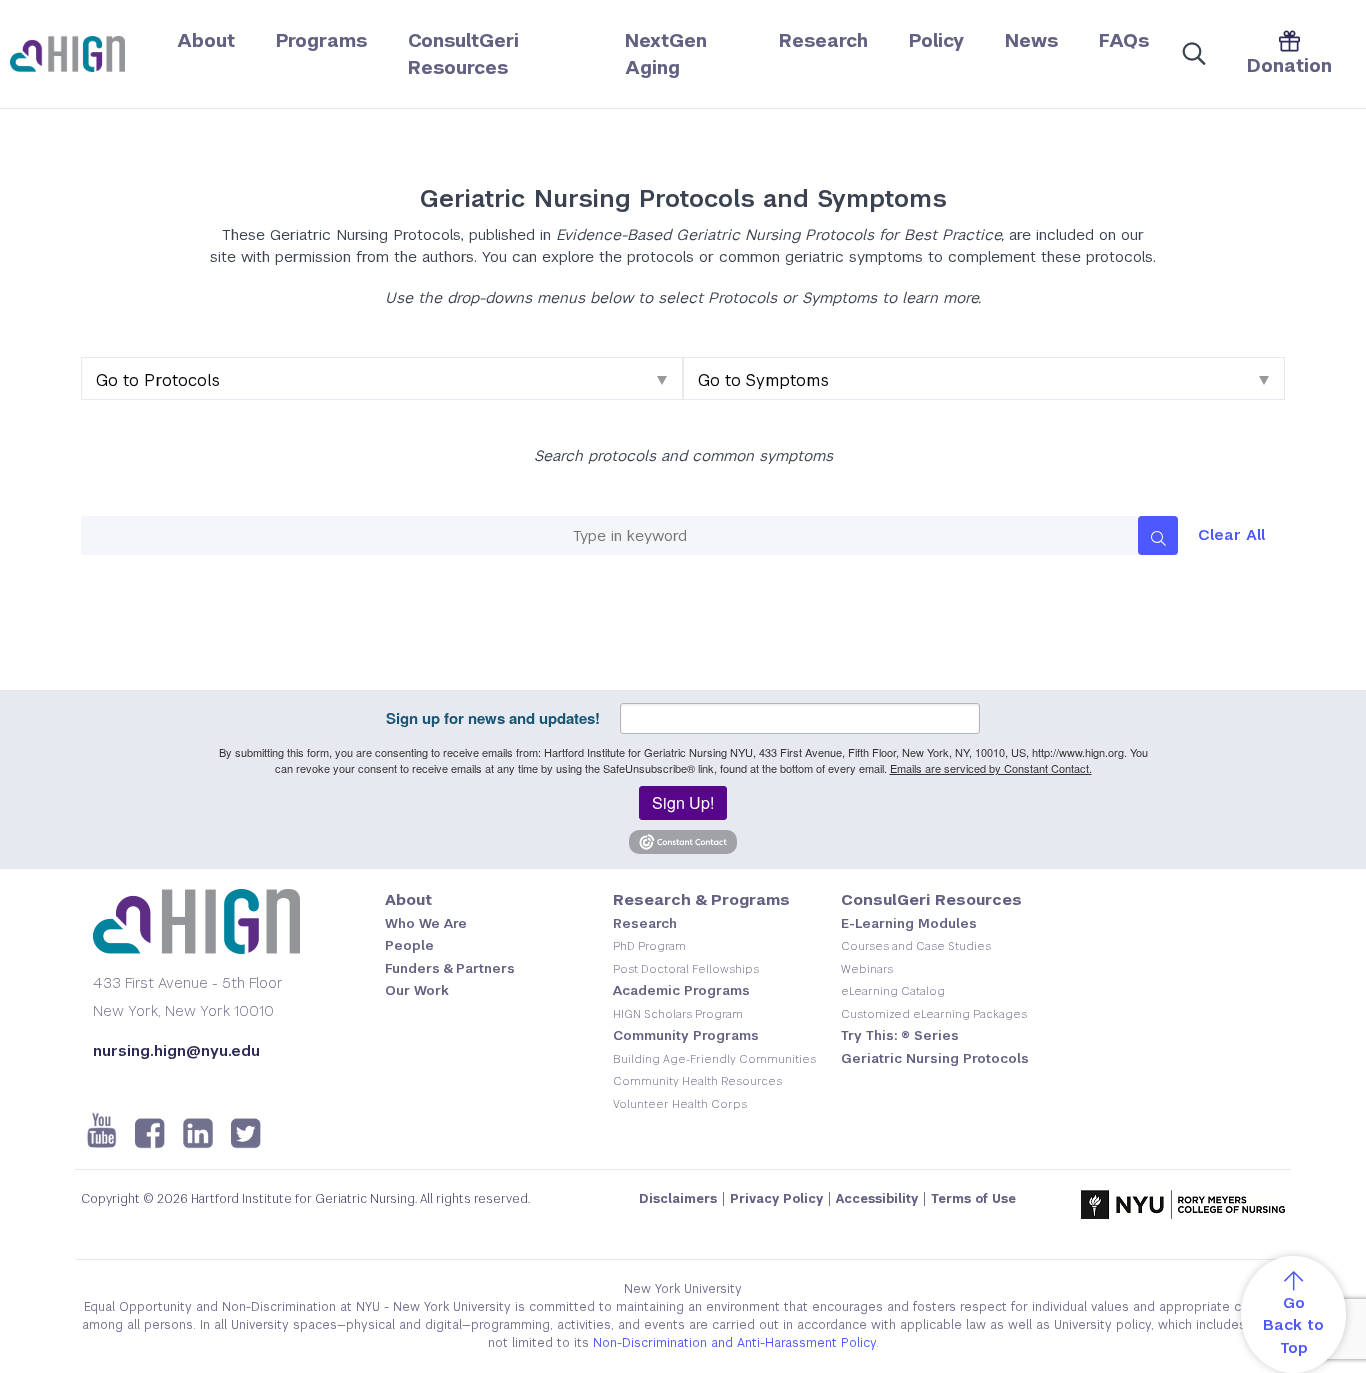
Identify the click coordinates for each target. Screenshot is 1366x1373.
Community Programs (686, 1035)
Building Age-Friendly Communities (714, 1059)
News (1031, 40)
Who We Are (426, 923)
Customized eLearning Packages (934, 1014)
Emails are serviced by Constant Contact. (991, 768)
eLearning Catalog (893, 991)
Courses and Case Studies (916, 946)
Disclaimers (678, 1199)
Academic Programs (681, 990)
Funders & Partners (450, 968)
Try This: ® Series (900, 1035)
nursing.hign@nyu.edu (176, 1050)
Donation (1289, 65)
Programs (321, 40)
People (409, 945)
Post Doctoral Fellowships (686, 969)
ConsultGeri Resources (463, 54)
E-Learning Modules (909, 923)
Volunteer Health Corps (680, 1104)
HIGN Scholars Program (678, 1014)
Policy (936, 40)
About (206, 40)
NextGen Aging (666, 54)
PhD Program (649, 946)
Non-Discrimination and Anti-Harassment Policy (734, 1343)
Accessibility (877, 1199)
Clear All (1231, 534)
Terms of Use (973, 1199)
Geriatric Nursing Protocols (935, 1058)
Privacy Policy (776, 1199)
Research (823, 40)
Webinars (867, 969)
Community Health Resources (697, 1081)
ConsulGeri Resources (931, 899)
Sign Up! (683, 802)
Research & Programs (701, 899)
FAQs (1124, 40)
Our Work (417, 990)
